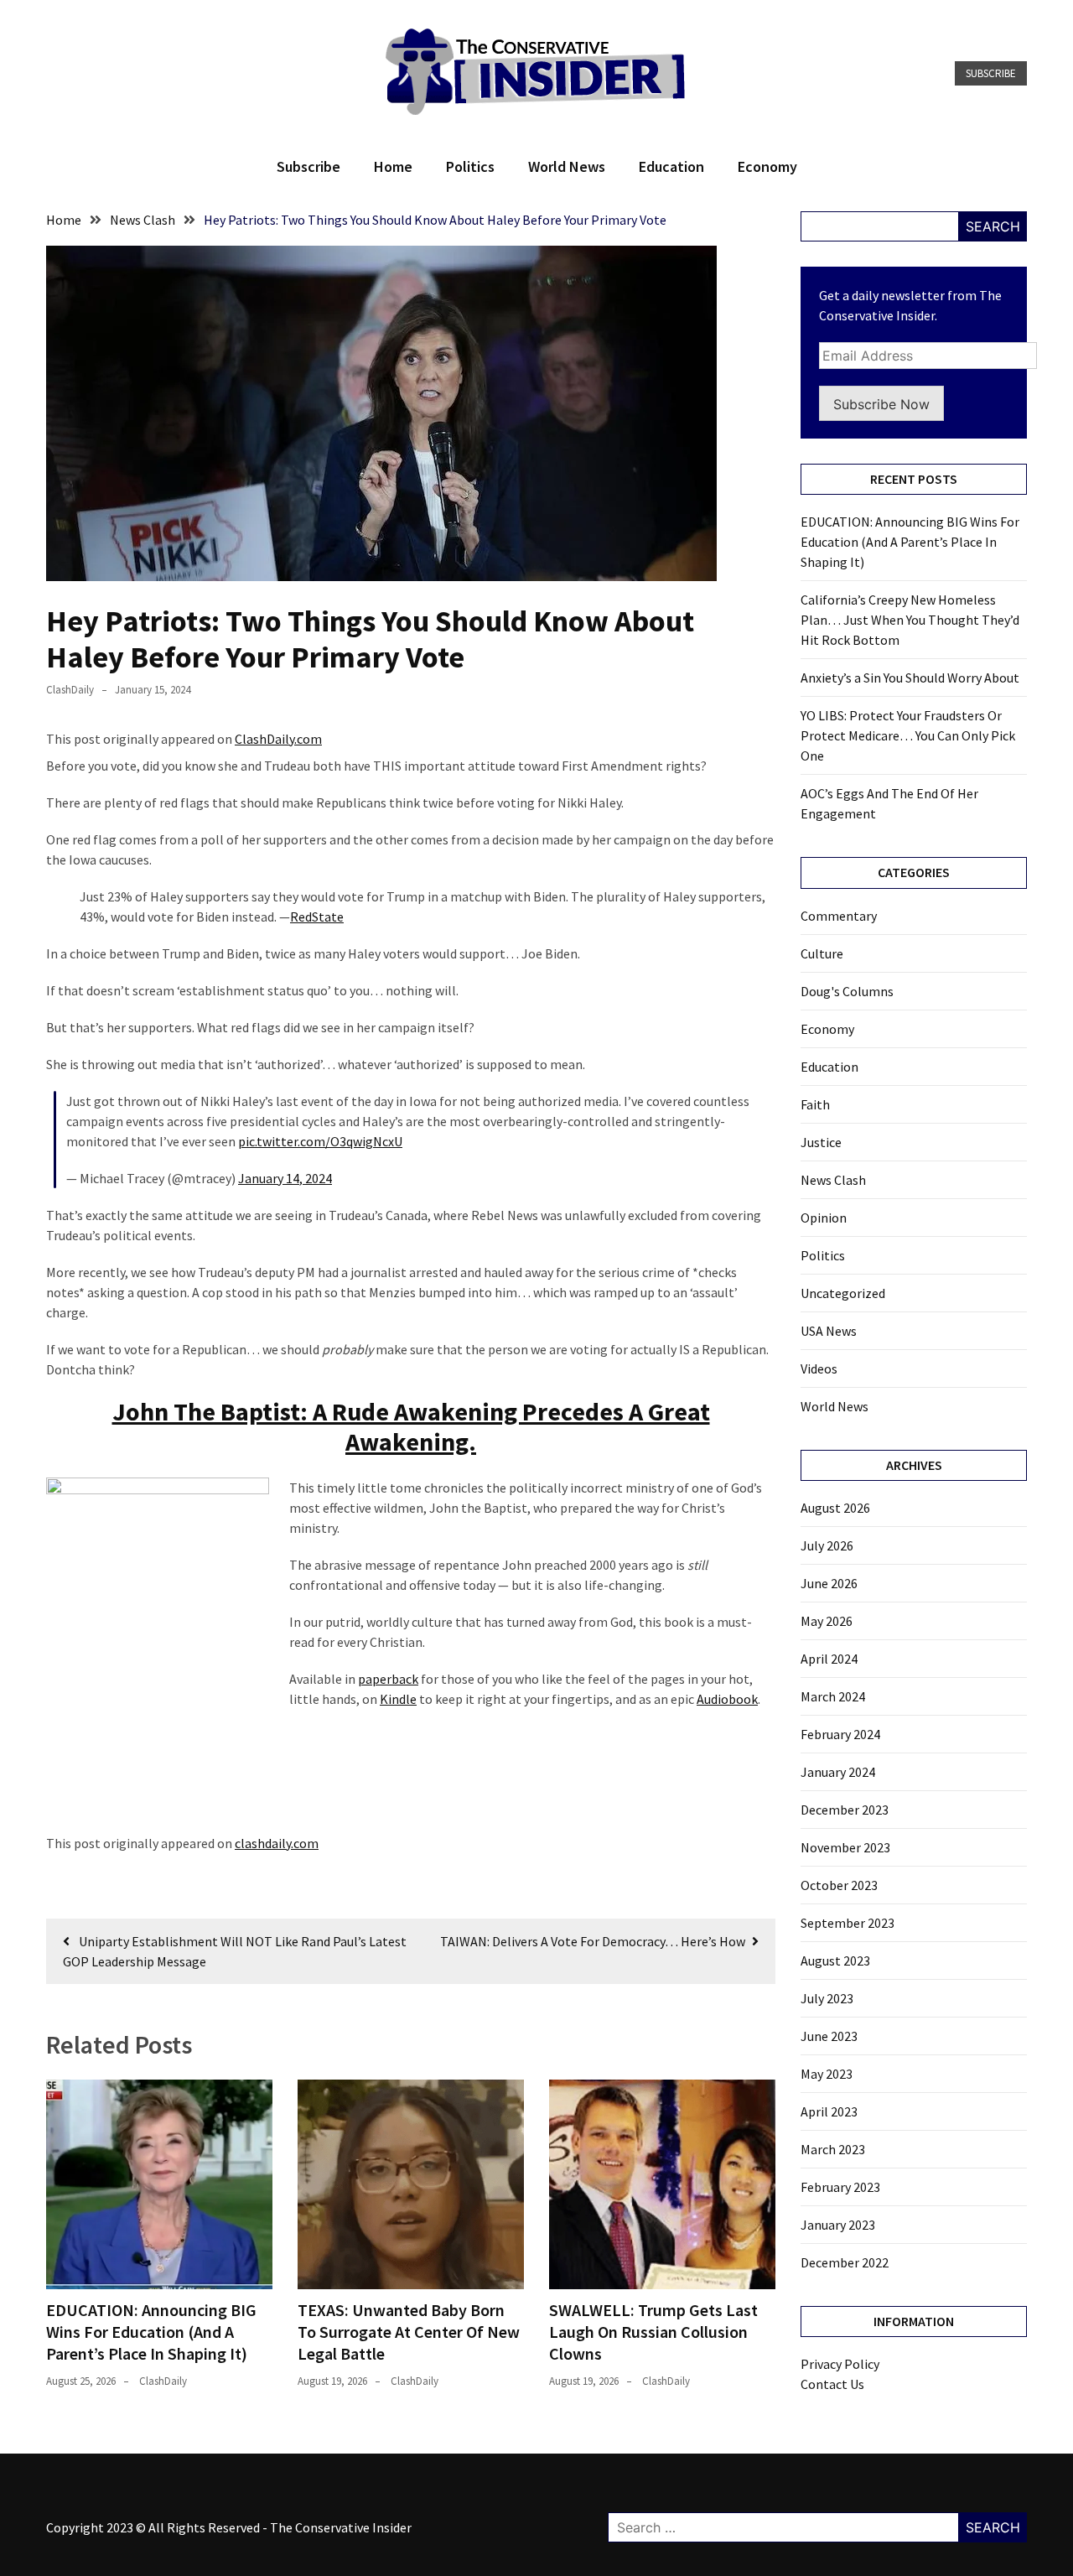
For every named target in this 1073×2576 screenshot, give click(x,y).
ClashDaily (70, 690)
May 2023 (827, 2074)
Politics (470, 166)
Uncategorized (843, 1293)
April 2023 (829, 2111)
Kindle (398, 1699)
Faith (815, 1104)
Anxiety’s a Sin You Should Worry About (910, 678)
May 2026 (827, 1621)
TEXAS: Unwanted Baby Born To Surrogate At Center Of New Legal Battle (409, 2332)
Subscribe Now (881, 404)
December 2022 (845, 2262)
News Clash (833, 1180)
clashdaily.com (277, 1843)
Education (671, 166)
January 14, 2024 (285, 1178)
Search (993, 226)
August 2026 (835, 1508)
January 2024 (838, 1772)
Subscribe (991, 73)
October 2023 (839, 1885)
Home (393, 166)
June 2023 (829, 2036)
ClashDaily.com (278, 739)
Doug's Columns (847, 991)
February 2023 (840, 2187)
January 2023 (838, 2225)
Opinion (824, 1218)
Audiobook (727, 1699)
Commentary (839, 916)
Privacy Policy (840, 2364)
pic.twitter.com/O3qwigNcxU (320, 1141)
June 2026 (829, 1583)
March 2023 (833, 2149)
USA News (829, 1331)
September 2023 (848, 1923)
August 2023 (835, 1961)
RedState (317, 917)
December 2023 (845, 1810)
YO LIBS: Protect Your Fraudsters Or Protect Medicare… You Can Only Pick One (908, 735)
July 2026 (827, 1545)
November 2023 (845, 1847)
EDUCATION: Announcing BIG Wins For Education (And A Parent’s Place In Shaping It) (151, 2332)
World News (567, 166)
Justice (821, 1142)
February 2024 (840, 1734)
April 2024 (829, 1659)
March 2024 (833, 1696)
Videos (819, 1368)
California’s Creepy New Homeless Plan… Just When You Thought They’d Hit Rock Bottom (910, 620)
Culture (822, 953)
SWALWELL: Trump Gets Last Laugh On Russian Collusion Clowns (653, 2332)
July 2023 (827, 1998)
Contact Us (832, 2384)
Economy (767, 166)
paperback (388, 1679)
